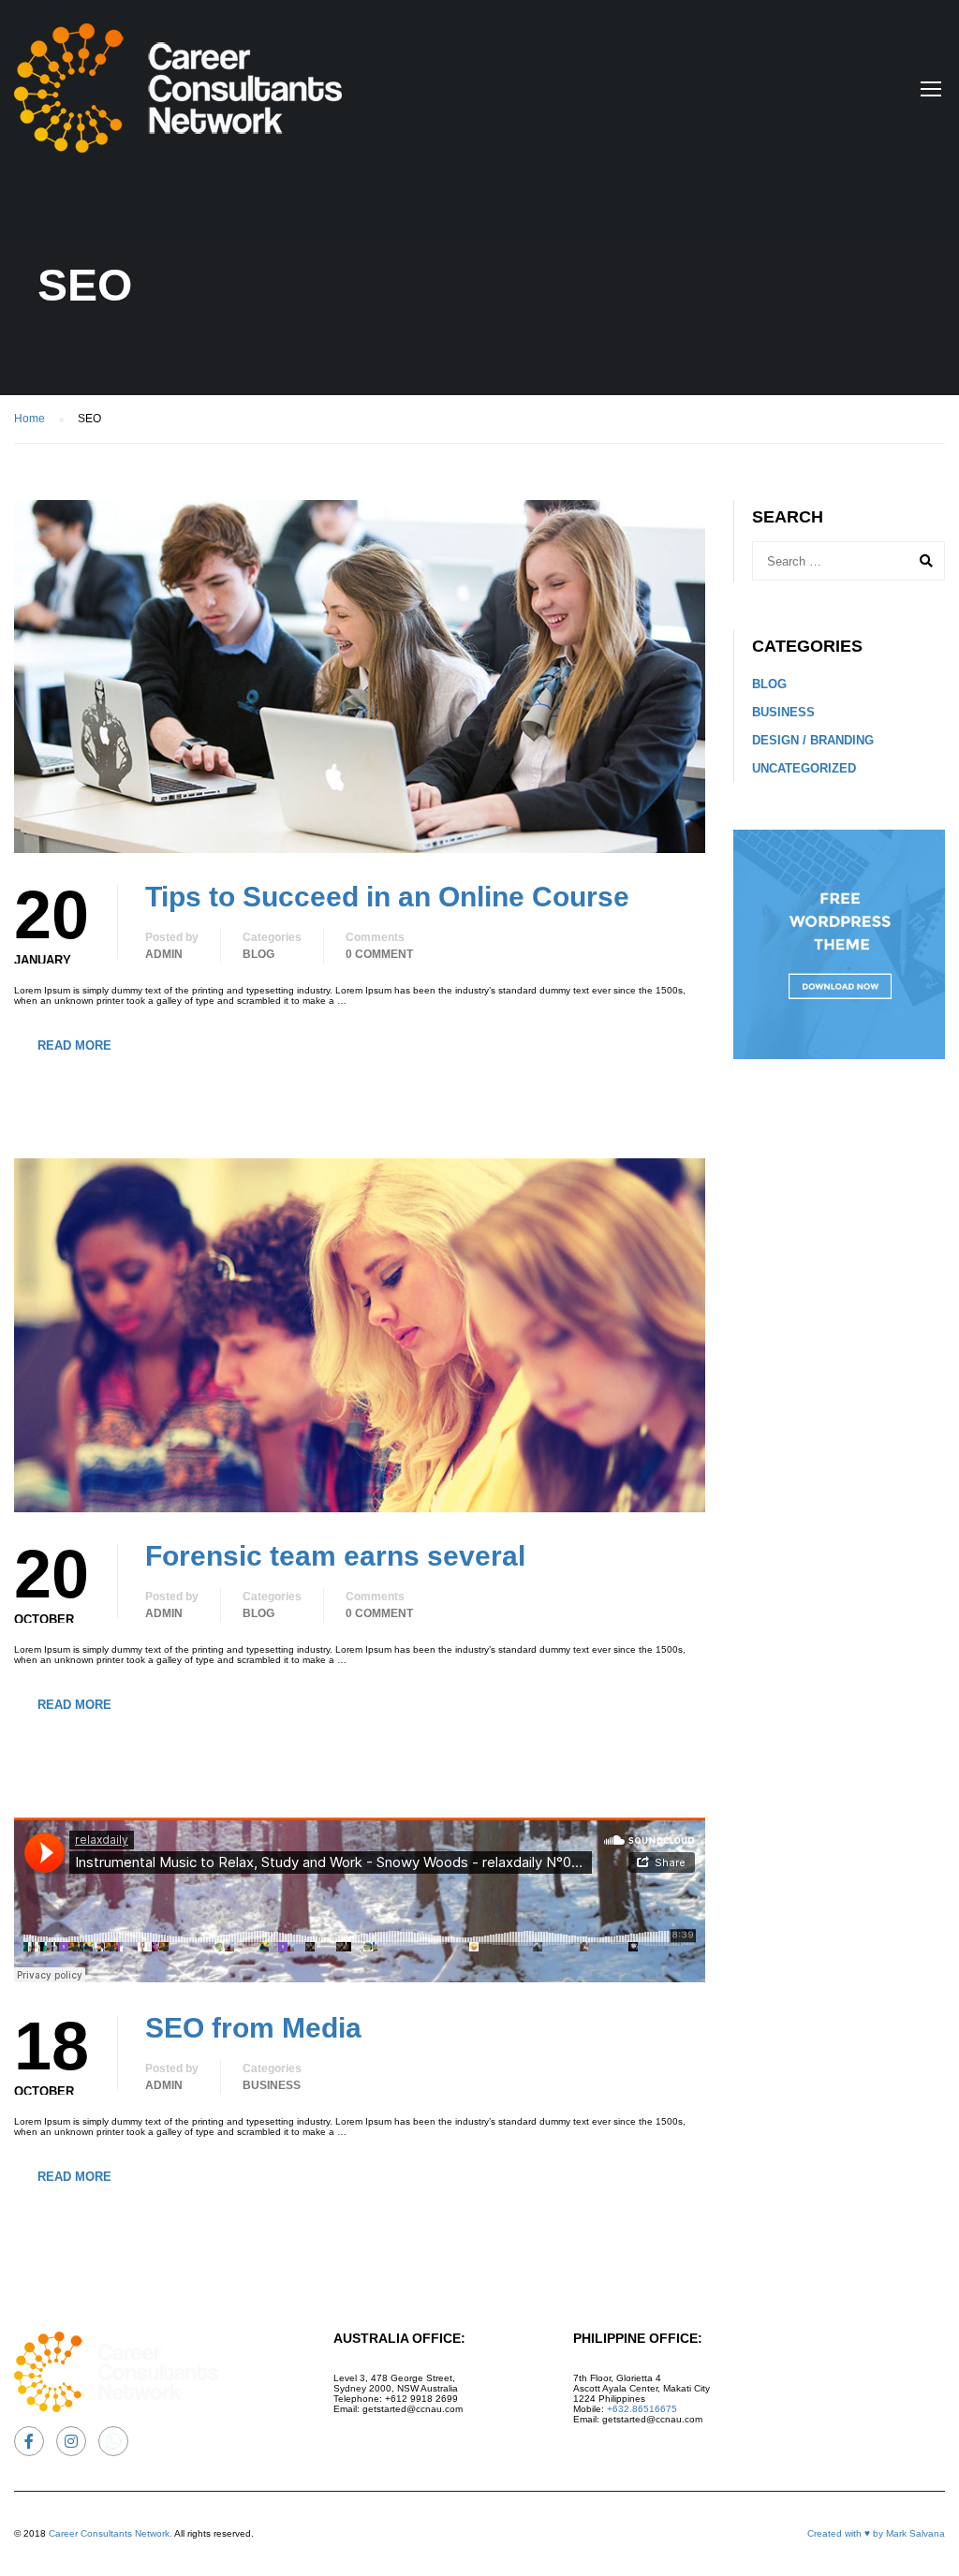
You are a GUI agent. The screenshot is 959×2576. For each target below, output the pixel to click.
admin (164, 954)
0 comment (379, 954)
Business (272, 2085)
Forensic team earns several (335, 1556)
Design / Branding (813, 740)
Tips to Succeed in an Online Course (387, 897)
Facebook (29, 2441)
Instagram (71, 2441)
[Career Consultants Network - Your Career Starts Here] (178, 97)
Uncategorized (804, 768)
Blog (258, 954)
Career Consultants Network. (111, 2533)
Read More (74, 1045)
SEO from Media (253, 2028)
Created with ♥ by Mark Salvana (876, 2533)
